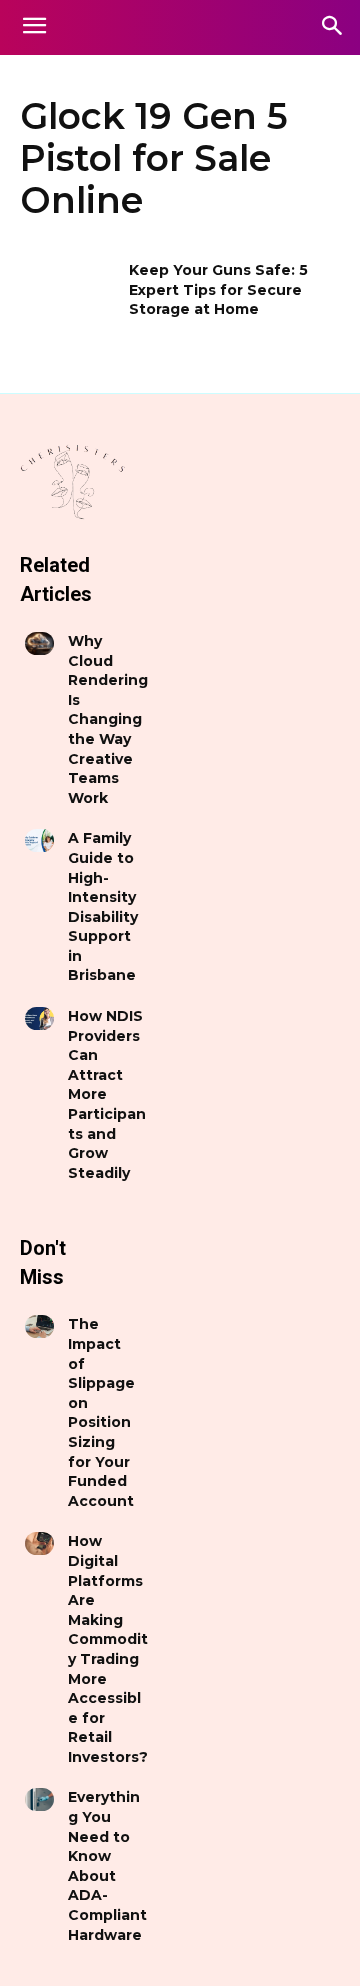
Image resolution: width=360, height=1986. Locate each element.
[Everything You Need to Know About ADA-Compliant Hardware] (39, 1799)
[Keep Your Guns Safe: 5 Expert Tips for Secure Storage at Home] (68, 294)
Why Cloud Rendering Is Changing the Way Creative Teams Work (108, 719)
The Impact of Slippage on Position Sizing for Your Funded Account (101, 1412)
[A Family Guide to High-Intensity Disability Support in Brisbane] (39, 840)
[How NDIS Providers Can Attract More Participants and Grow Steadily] (39, 1018)
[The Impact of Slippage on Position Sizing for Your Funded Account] (39, 1326)
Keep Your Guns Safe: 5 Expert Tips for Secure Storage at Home (218, 289)
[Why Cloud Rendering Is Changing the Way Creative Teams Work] (39, 643)
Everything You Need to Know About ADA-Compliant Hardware (107, 1865)
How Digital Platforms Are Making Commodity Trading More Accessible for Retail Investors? (108, 1649)
